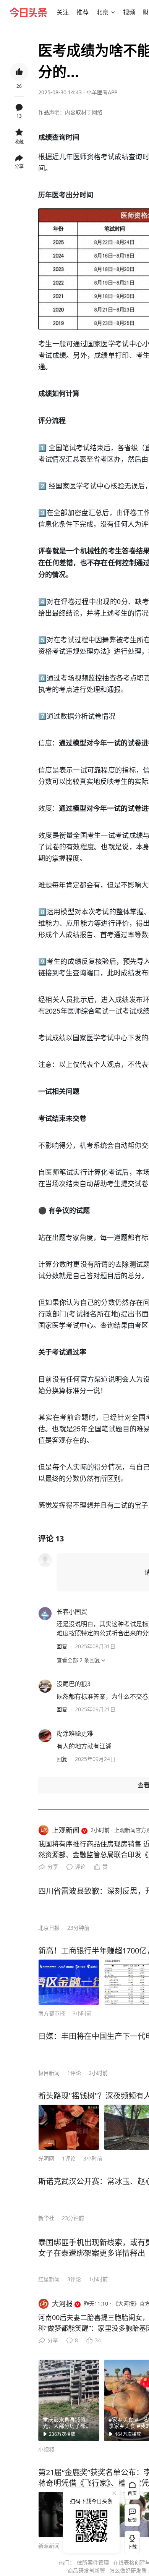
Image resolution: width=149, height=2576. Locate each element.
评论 (80, 1867)
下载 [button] (131, 2540)
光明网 (46, 2158)
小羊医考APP (102, 92)
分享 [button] (19, 166)
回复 (62, 1646)
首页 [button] (132, 2493)
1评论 (74, 2073)
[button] (63, 12)
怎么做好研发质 (128, 2570)
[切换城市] (113, 12)
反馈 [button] (132, 2520)
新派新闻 (49, 2546)
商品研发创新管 (86, 2570)
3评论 (74, 2279)
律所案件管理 (93, 2562)
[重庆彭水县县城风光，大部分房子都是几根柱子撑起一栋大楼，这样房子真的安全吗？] (69, 2400)
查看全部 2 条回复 (78, 1660)
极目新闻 (49, 2073)
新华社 (46, 2218)
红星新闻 (49, 2279)
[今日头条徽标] (28, 12)
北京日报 (49, 1928)
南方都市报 (52, 2013)
